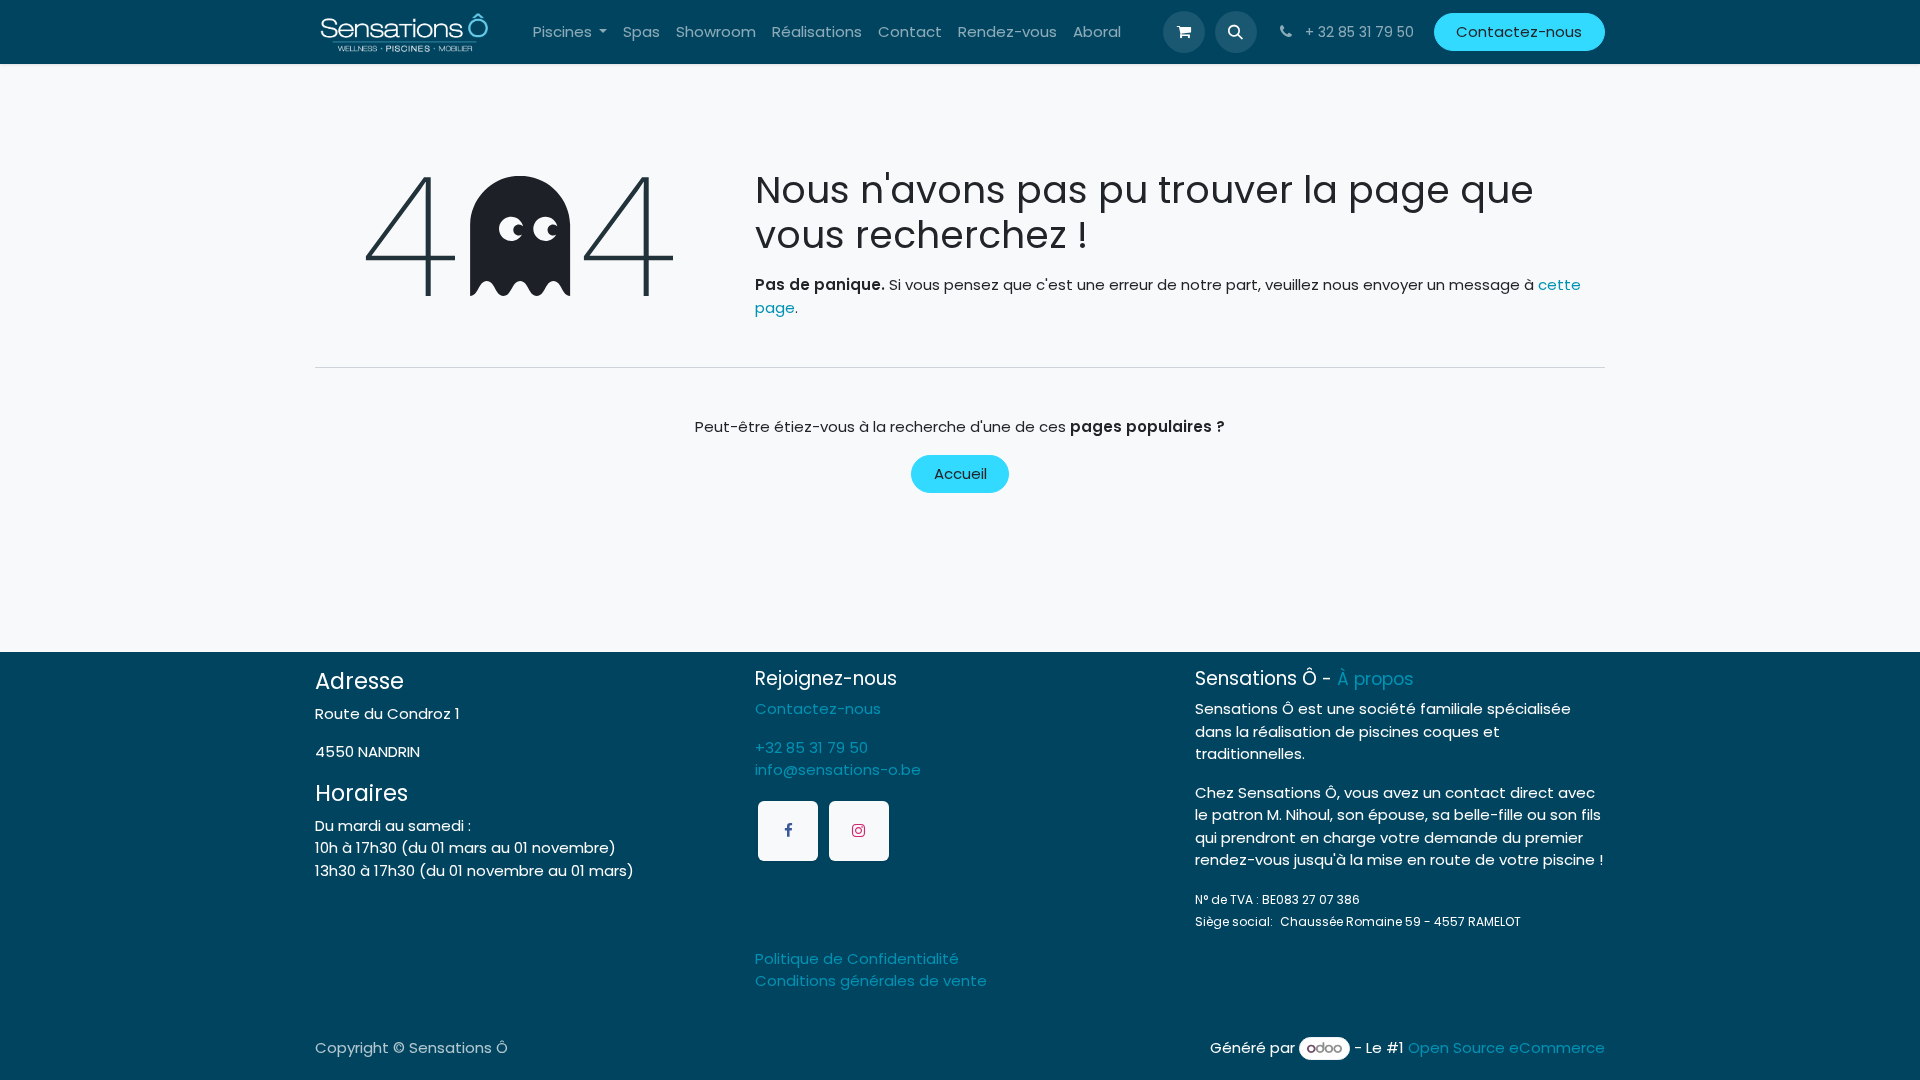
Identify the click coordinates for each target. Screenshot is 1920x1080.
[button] (1236, 32)
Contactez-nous (1519, 31)
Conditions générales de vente (871, 980)
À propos (1375, 679)
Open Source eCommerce (1506, 1047)
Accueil (960, 473)
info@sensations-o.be (838, 769)
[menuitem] (570, 32)
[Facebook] (788, 831)
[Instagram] (859, 831)
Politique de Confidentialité (857, 958)
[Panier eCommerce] (1184, 32)
